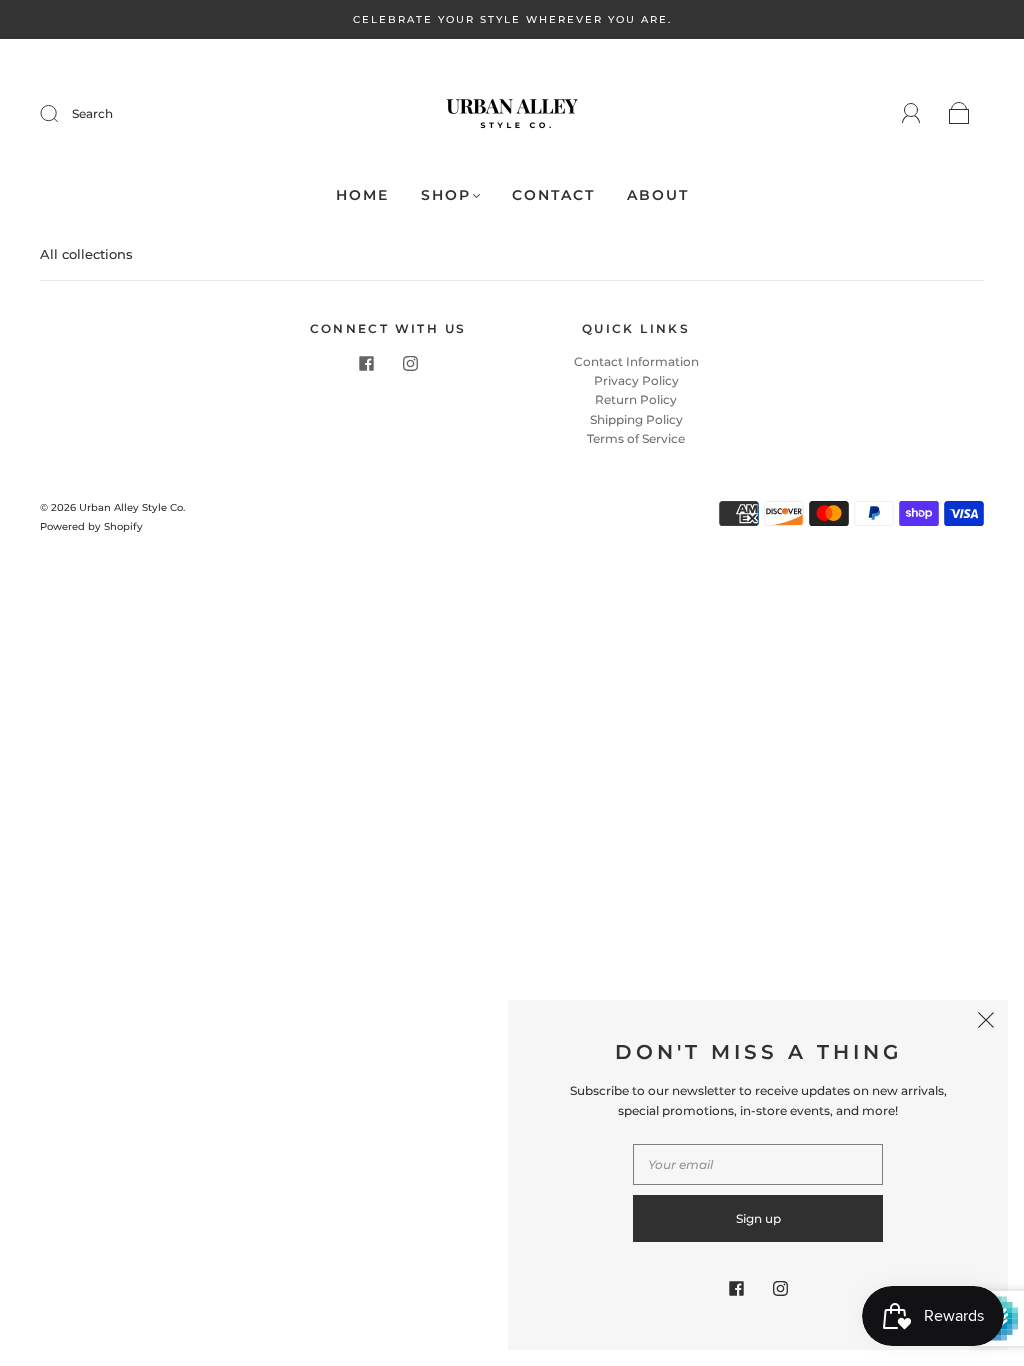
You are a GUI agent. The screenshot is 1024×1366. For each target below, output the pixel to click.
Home (362, 195)
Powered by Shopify (91, 526)
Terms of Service (636, 438)
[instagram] (410, 364)
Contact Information (636, 361)
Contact (553, 195)
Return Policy (636, 399)
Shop (446, 195)
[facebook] (366, 364)
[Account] (911, 113)
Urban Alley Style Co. (132, 507)
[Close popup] (986, 1022)
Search (92, 113)
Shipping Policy (636, 419)
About (658, 195)
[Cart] (959, 114)
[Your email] (758, 1164)
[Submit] (62, 114)
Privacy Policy (636, 380)
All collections (86, 254)
